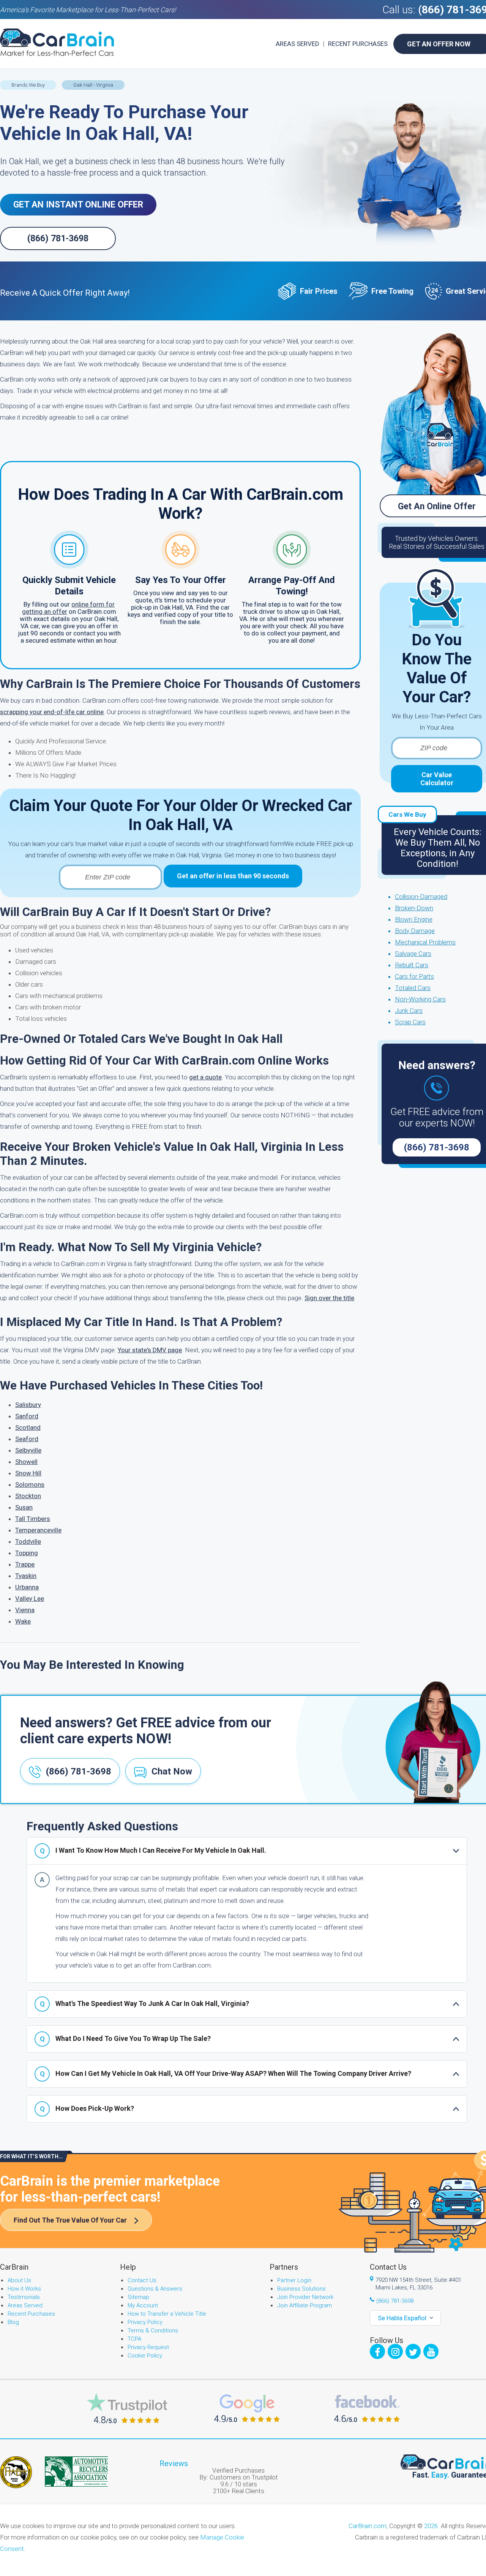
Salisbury (28, 1405)
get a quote (205, 1077)
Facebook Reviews (367, 2408)
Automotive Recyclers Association (76, 2471)
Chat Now (172, 1771)
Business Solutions (301, 2289)
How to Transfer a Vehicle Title (167, 2314)
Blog (13, 2322)
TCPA (134, 2339)
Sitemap (138, 2297)
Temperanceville (38, 1530)
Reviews (174, 2464)
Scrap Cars (410, 1022)
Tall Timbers (33, 1519)
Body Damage (415, 931)
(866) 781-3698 (58, 238)
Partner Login (294, 2280)
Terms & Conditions (153, 2330)
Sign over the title (329, 1298)
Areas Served (297, 44)
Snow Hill (28, 1473)
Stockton (28, 1496)
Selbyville (28, 1450)
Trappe (25, 1564)
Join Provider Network (305, 2297)
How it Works (24, 2289)
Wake (23, 1621)
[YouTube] (431, 2351)
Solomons (30, 1484)
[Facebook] (377, 2351)
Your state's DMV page (150, 1350)
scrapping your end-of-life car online (52, 712)
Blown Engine (414, 919)
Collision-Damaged (421, 897)
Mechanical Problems (425, 942)
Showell (26, 1462)
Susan (24, 1507)
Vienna (25, 1610)
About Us (19, 2280)
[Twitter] (413, 2351)
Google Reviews (247, 2408)
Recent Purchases (358, 44)
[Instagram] (395, 2351)
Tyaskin (26, 1576)
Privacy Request (148, 2347)
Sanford (27, 1416)
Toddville (28, 1541)
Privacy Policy (145, 2322)
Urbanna (27, 1587)
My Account (143, 2305)
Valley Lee (30, 1599)
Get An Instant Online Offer (78, 205)
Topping (27, 1553)
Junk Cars (409, 1011)
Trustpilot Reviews (127, 2408)
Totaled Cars (413, 988)
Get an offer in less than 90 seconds (233, 876)
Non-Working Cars (420, 999)
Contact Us (142, 2280)
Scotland (28, 1427)
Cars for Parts (414, 976)
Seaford (27, 1439)
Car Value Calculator (437, 779)
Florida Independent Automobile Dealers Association (16, 2472)
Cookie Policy (145, 2356)
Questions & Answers (155, 2289)
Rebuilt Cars (412, 965)
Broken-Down (414, 908)
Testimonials (24, 2297)
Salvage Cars (413, 954)
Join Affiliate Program (305, 2305)
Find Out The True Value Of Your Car (70, 2220)
